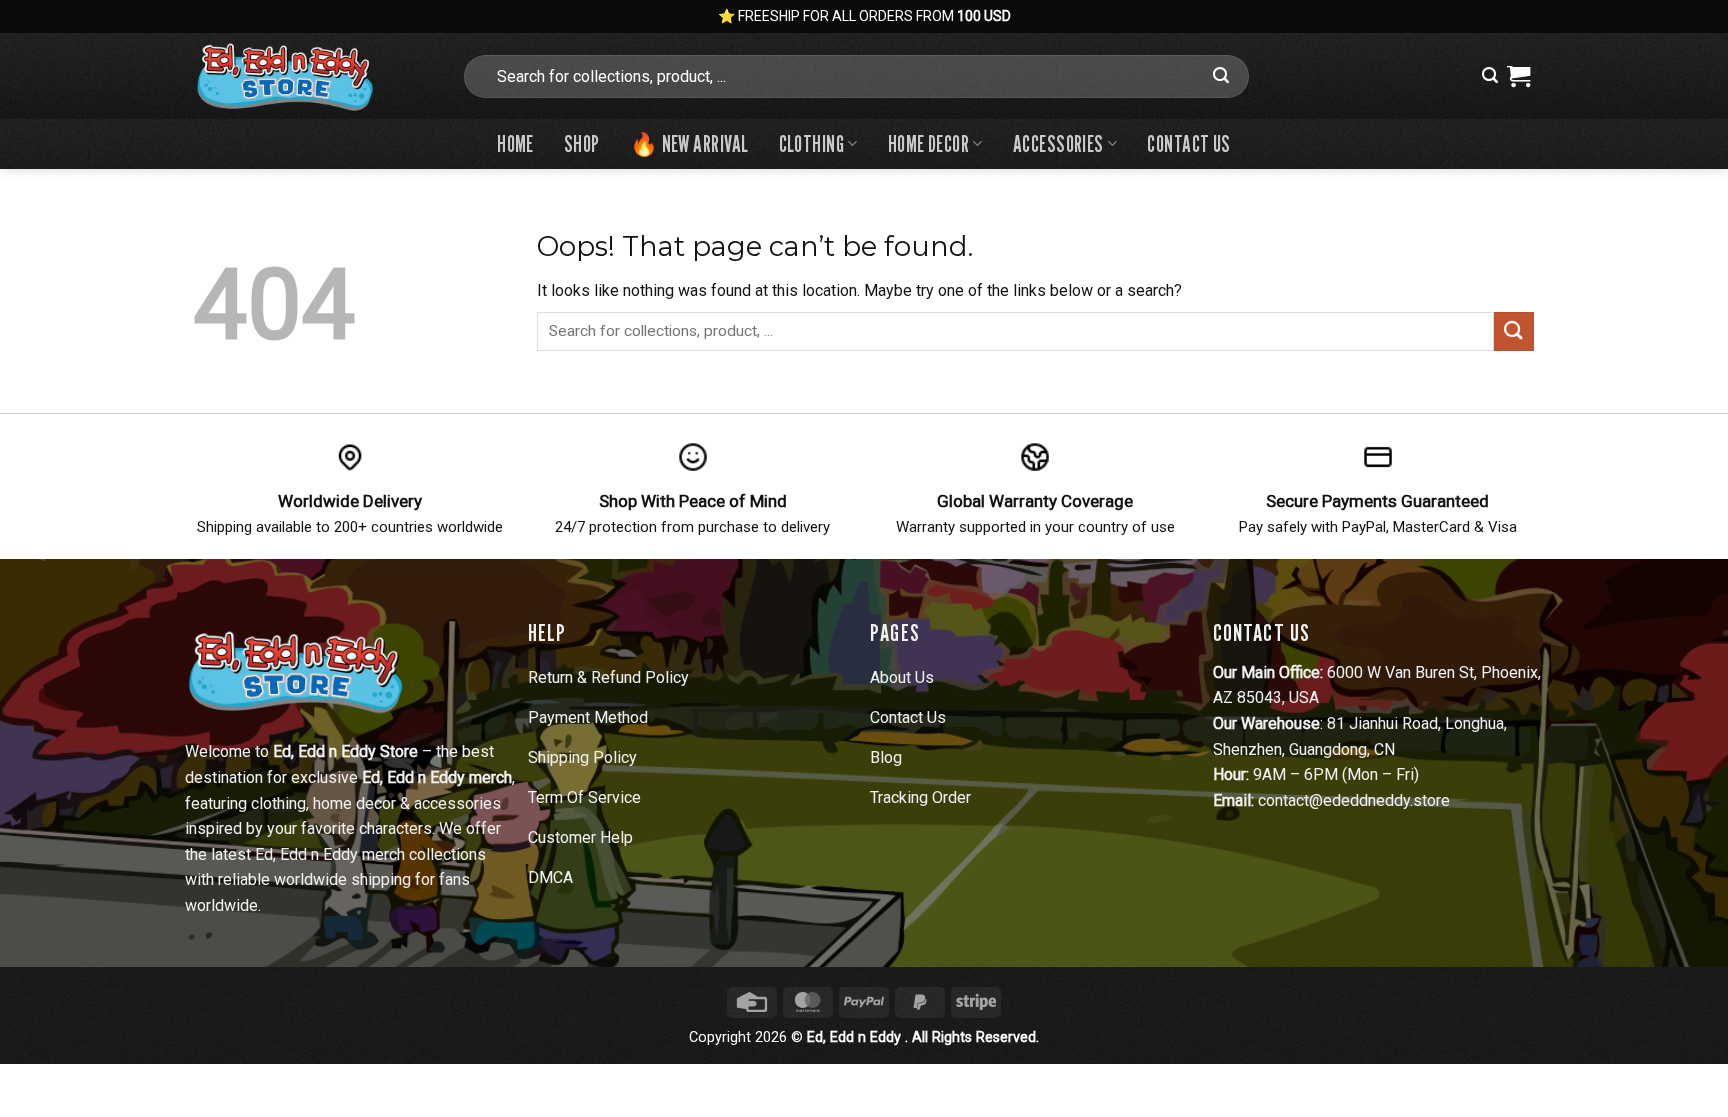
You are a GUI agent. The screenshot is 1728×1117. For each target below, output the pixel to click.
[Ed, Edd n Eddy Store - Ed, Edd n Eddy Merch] (312, 76)
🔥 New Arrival (689, 143)
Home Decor (928, 143)
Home (515, 143)
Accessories (1058, 143)
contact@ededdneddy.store (1354, 800)
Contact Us (1188, 143)
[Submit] (1221, 76)
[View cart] (1518, 76)
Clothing (812, 143)
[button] (1490, 75)
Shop (582, 143)
